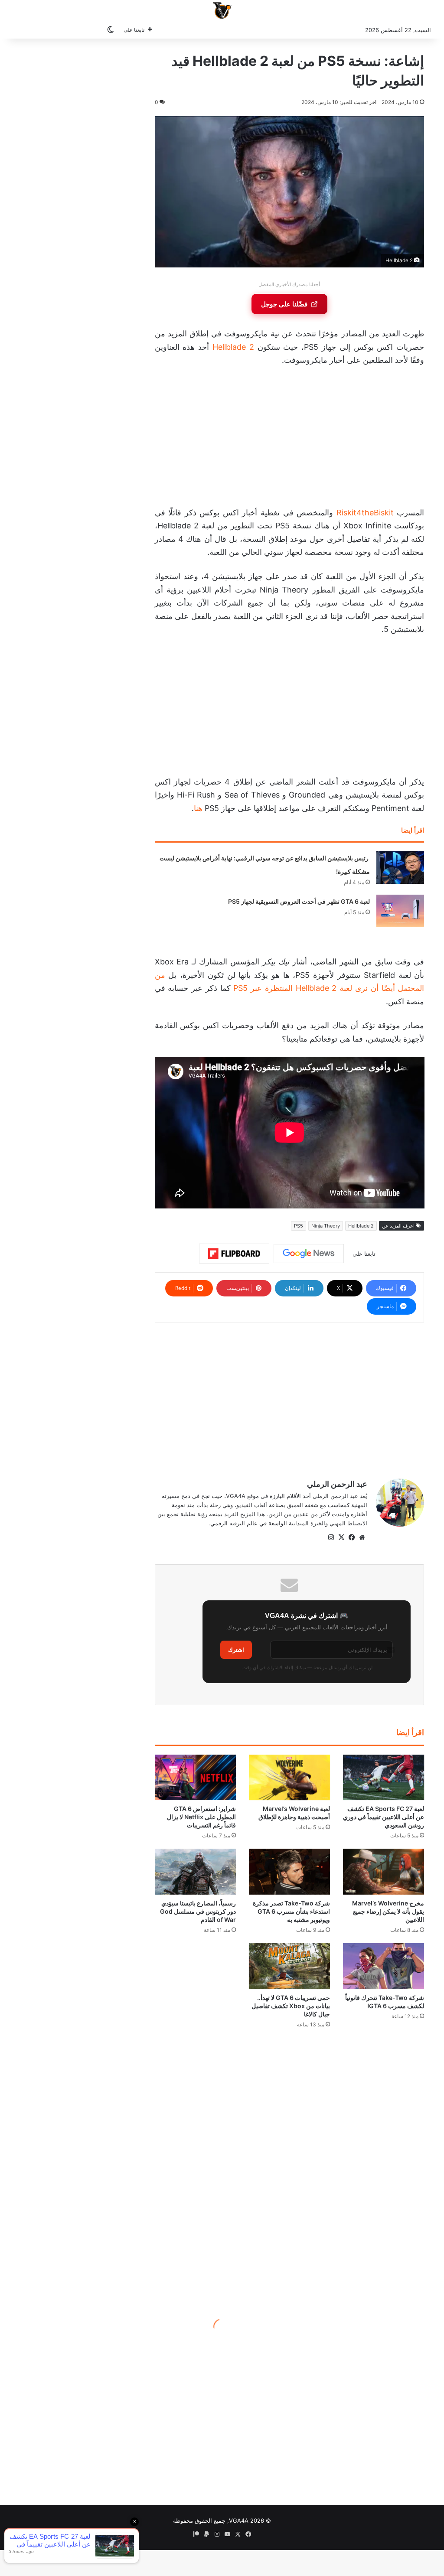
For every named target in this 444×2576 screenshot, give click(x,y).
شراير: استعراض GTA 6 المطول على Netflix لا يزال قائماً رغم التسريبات (201, 1817)
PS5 (299, 1226)
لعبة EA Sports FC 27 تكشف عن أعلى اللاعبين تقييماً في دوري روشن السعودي (384, 1817)
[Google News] (309, 1254)
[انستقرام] (331, 1537)
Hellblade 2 (233, 347)
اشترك (236, 1650)
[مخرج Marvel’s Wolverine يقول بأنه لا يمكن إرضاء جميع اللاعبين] (384, 1872)
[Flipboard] (234, 1254)
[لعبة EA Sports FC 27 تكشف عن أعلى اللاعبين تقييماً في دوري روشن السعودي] (384, 1778)
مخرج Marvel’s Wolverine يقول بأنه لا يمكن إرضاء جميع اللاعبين (388, 1911)
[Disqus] (290, 2168)
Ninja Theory (326, 1226)
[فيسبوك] (352, 1537)
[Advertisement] (289, 439)
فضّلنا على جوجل (284, 304)
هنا (198, 808)
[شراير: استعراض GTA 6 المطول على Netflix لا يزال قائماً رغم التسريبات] (195, 1778)
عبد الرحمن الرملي (337, 1484)
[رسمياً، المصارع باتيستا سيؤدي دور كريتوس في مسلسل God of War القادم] (195, 1872)
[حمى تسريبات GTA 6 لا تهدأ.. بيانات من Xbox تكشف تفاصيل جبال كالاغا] (289, 1966)
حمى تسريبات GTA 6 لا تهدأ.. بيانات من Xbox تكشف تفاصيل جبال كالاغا (291, 2006)
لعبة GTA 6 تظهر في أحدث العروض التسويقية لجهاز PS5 (299, 901)
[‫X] (341, 1537)
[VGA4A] (222, 10)
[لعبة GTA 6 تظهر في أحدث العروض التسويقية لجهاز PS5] (400, 911)
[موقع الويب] (362, 1537)
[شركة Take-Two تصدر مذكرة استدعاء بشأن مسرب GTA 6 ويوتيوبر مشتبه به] (289, 1872)
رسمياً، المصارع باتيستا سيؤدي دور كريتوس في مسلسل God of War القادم (198, 1911)
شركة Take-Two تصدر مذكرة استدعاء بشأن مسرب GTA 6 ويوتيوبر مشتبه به (291, 1911)
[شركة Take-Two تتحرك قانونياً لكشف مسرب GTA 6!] (384, 1966)
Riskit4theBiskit (365, 513)
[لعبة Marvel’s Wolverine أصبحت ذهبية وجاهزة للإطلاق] (289, 1778)
